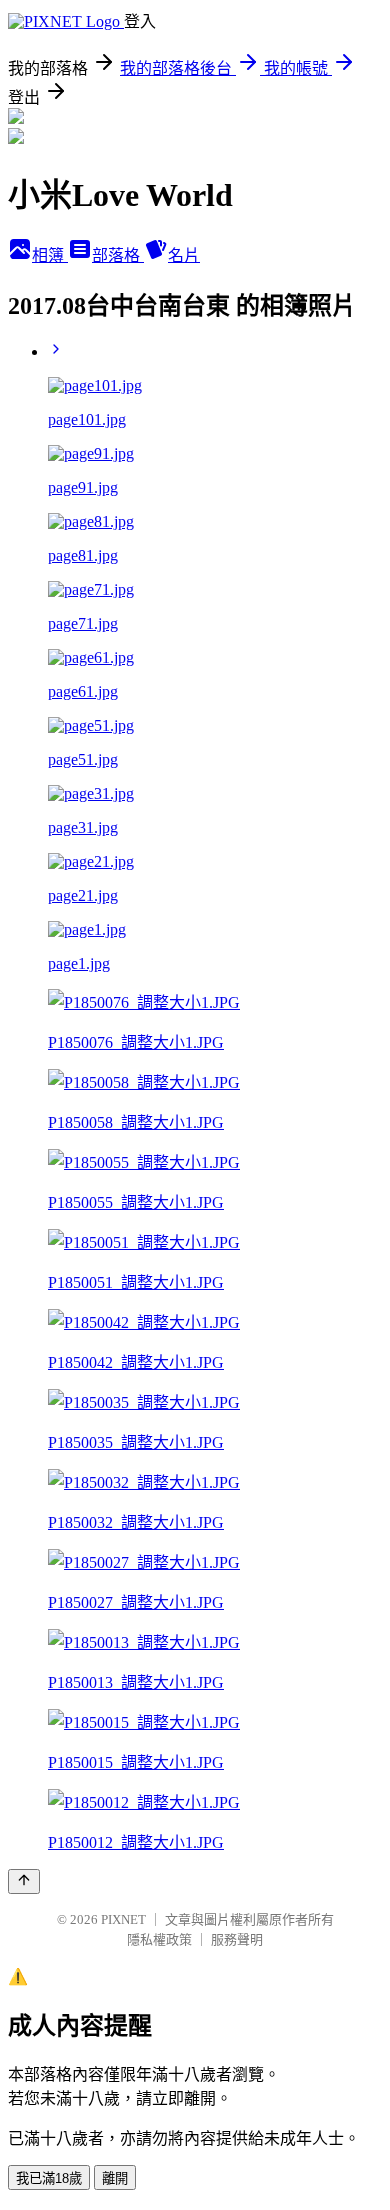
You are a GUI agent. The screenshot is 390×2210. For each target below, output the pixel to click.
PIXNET (123, 1919)
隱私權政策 (159, 1939)
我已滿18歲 (49, 2178)
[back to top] (24, 1881)
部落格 (118, 255)
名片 (184, 255)
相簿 (50, 255)
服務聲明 (237, 1939)
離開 (115, 2178)
